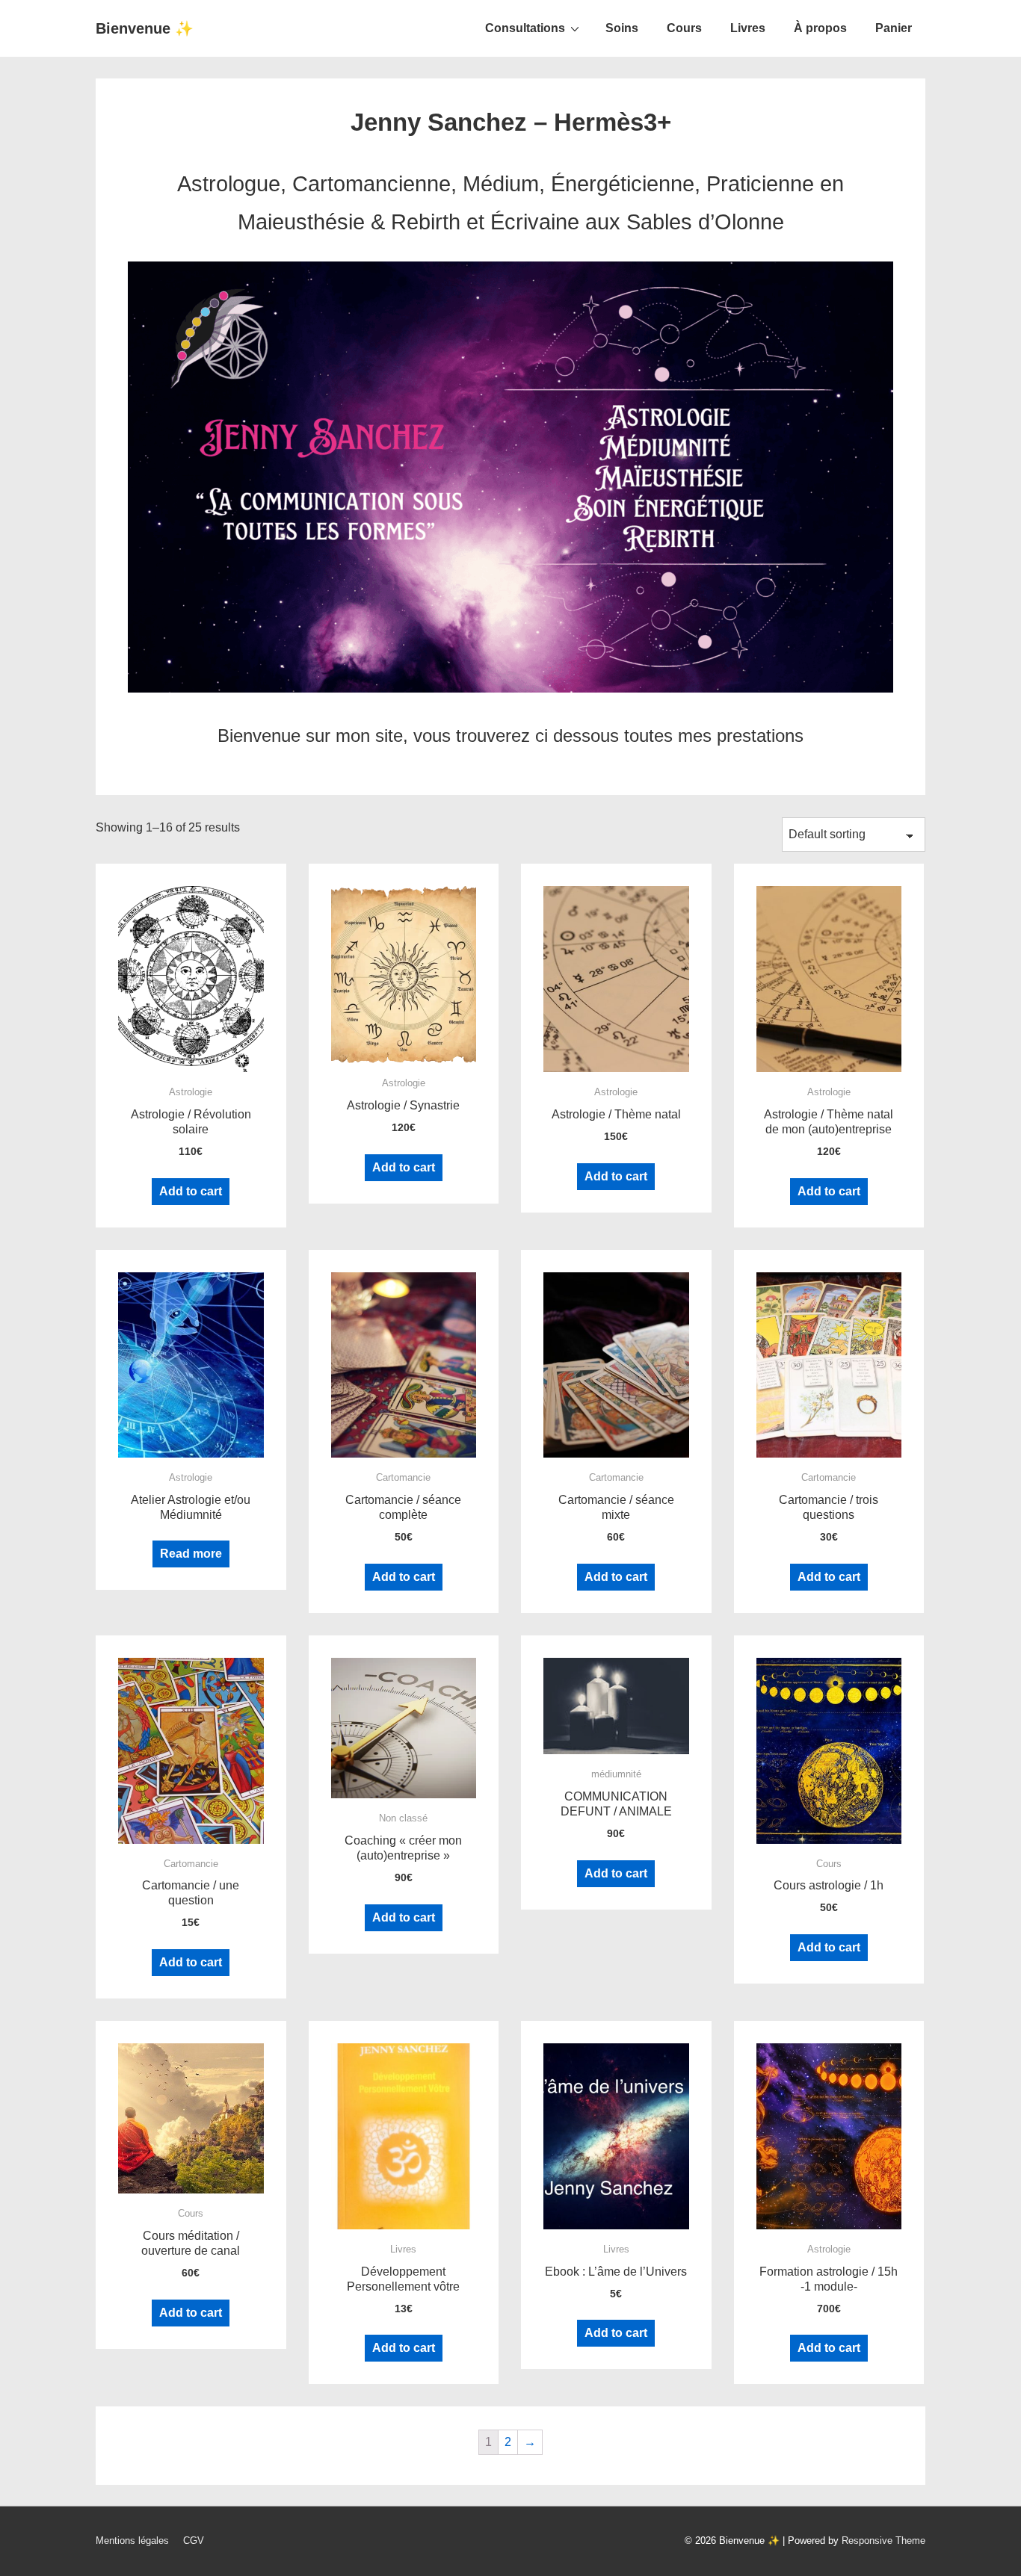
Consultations (525, 28)
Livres (748, 28)
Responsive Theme (883, 2541)
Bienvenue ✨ (145, 28)
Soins (622, 28)
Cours (684, 28)
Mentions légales (132, 2541)
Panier (894, 28)
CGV (194, 2541)
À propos (820, 28)
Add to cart (191, 1191)
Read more (191, 1554)
